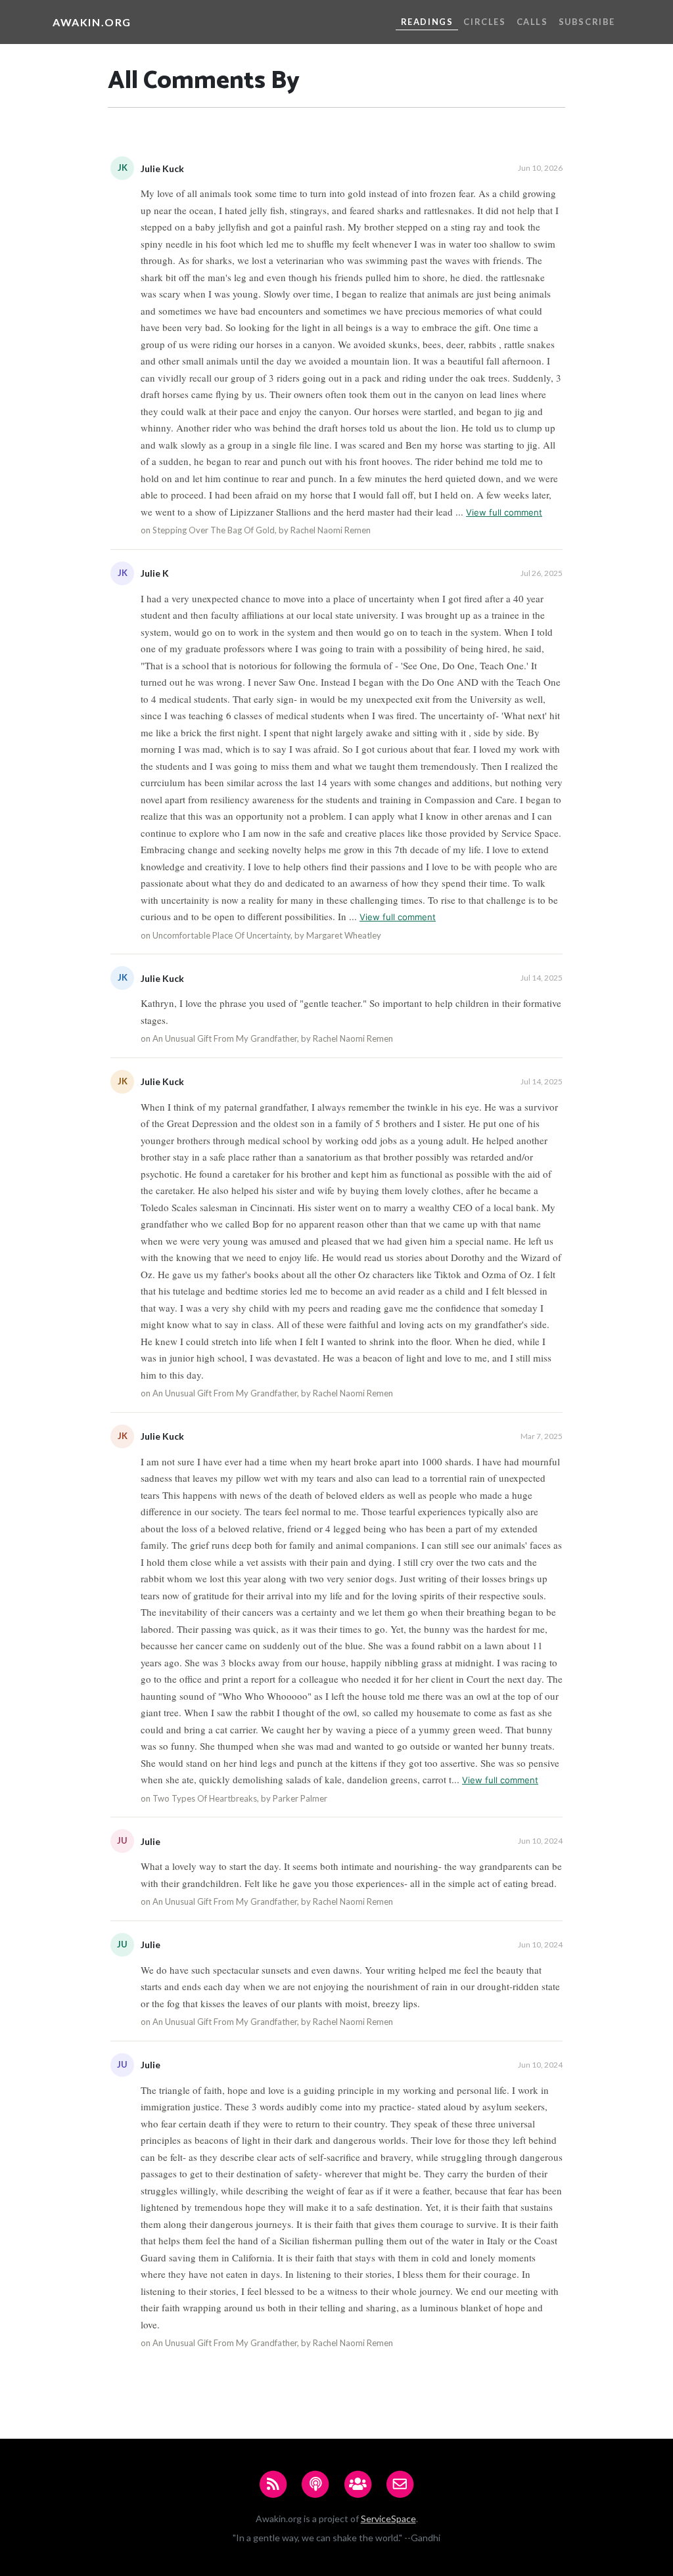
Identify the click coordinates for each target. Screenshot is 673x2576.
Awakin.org (92, 22)
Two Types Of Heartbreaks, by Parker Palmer (240, 1798)
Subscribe (587, 22)
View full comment (504, 512)
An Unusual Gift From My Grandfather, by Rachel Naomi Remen (273, 1038)
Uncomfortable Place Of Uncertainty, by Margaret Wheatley (267, 935)
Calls (532, 22)
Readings (427, 22)
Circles (484, 22)
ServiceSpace (388, 2519)
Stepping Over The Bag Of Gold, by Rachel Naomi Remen (262, 530)
